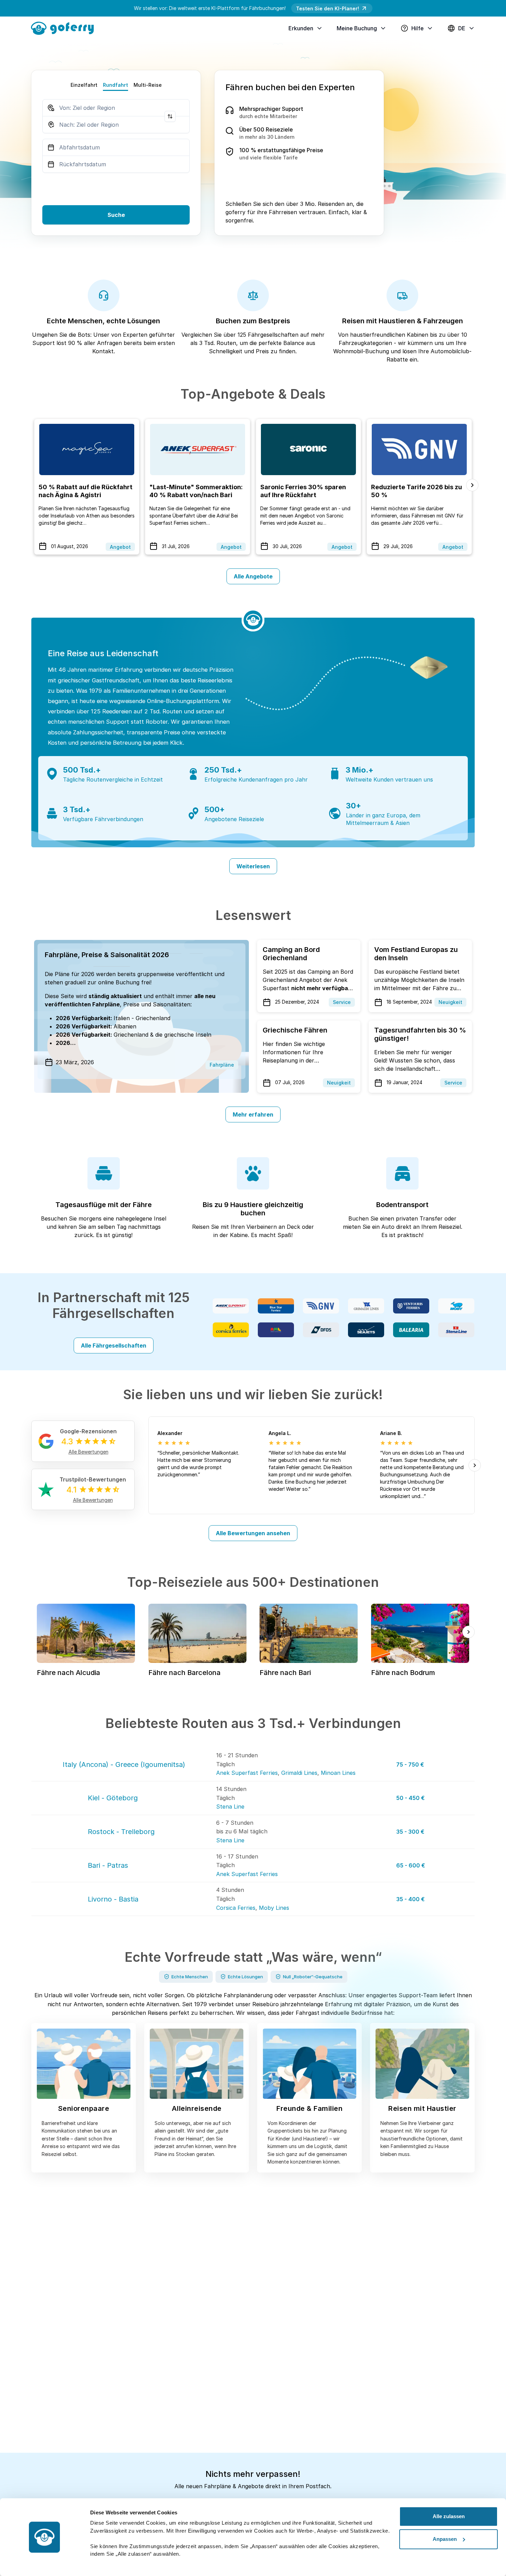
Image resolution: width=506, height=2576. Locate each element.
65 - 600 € (411, 1865)
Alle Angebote (253, 576)
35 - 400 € (410, 1899)
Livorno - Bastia (113, 1899)
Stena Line (230, 1807)
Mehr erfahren (253, 1114)
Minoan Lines (338, 1773)
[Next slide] (472, 485)
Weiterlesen (253, 866)
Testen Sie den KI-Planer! (328, 8)
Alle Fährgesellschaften (114, 1345)
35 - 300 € (410, 1832)
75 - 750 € (410, 1765)
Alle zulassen (449, 2516)
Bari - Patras (108, 1865)
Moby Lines (274, 1908)
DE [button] (462, 28)
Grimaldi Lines (299, 1773)
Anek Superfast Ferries (247, 1773)
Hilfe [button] (418, 28)
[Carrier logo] (231, 1306)
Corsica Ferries (236, 1908)
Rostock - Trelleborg (121, 1832)
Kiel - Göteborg (113, 1798)
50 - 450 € (410, 1798)
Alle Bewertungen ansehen (253, 1533)
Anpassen (445, 2539)
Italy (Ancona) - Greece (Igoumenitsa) (124, 1765)
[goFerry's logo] (65, 28)
